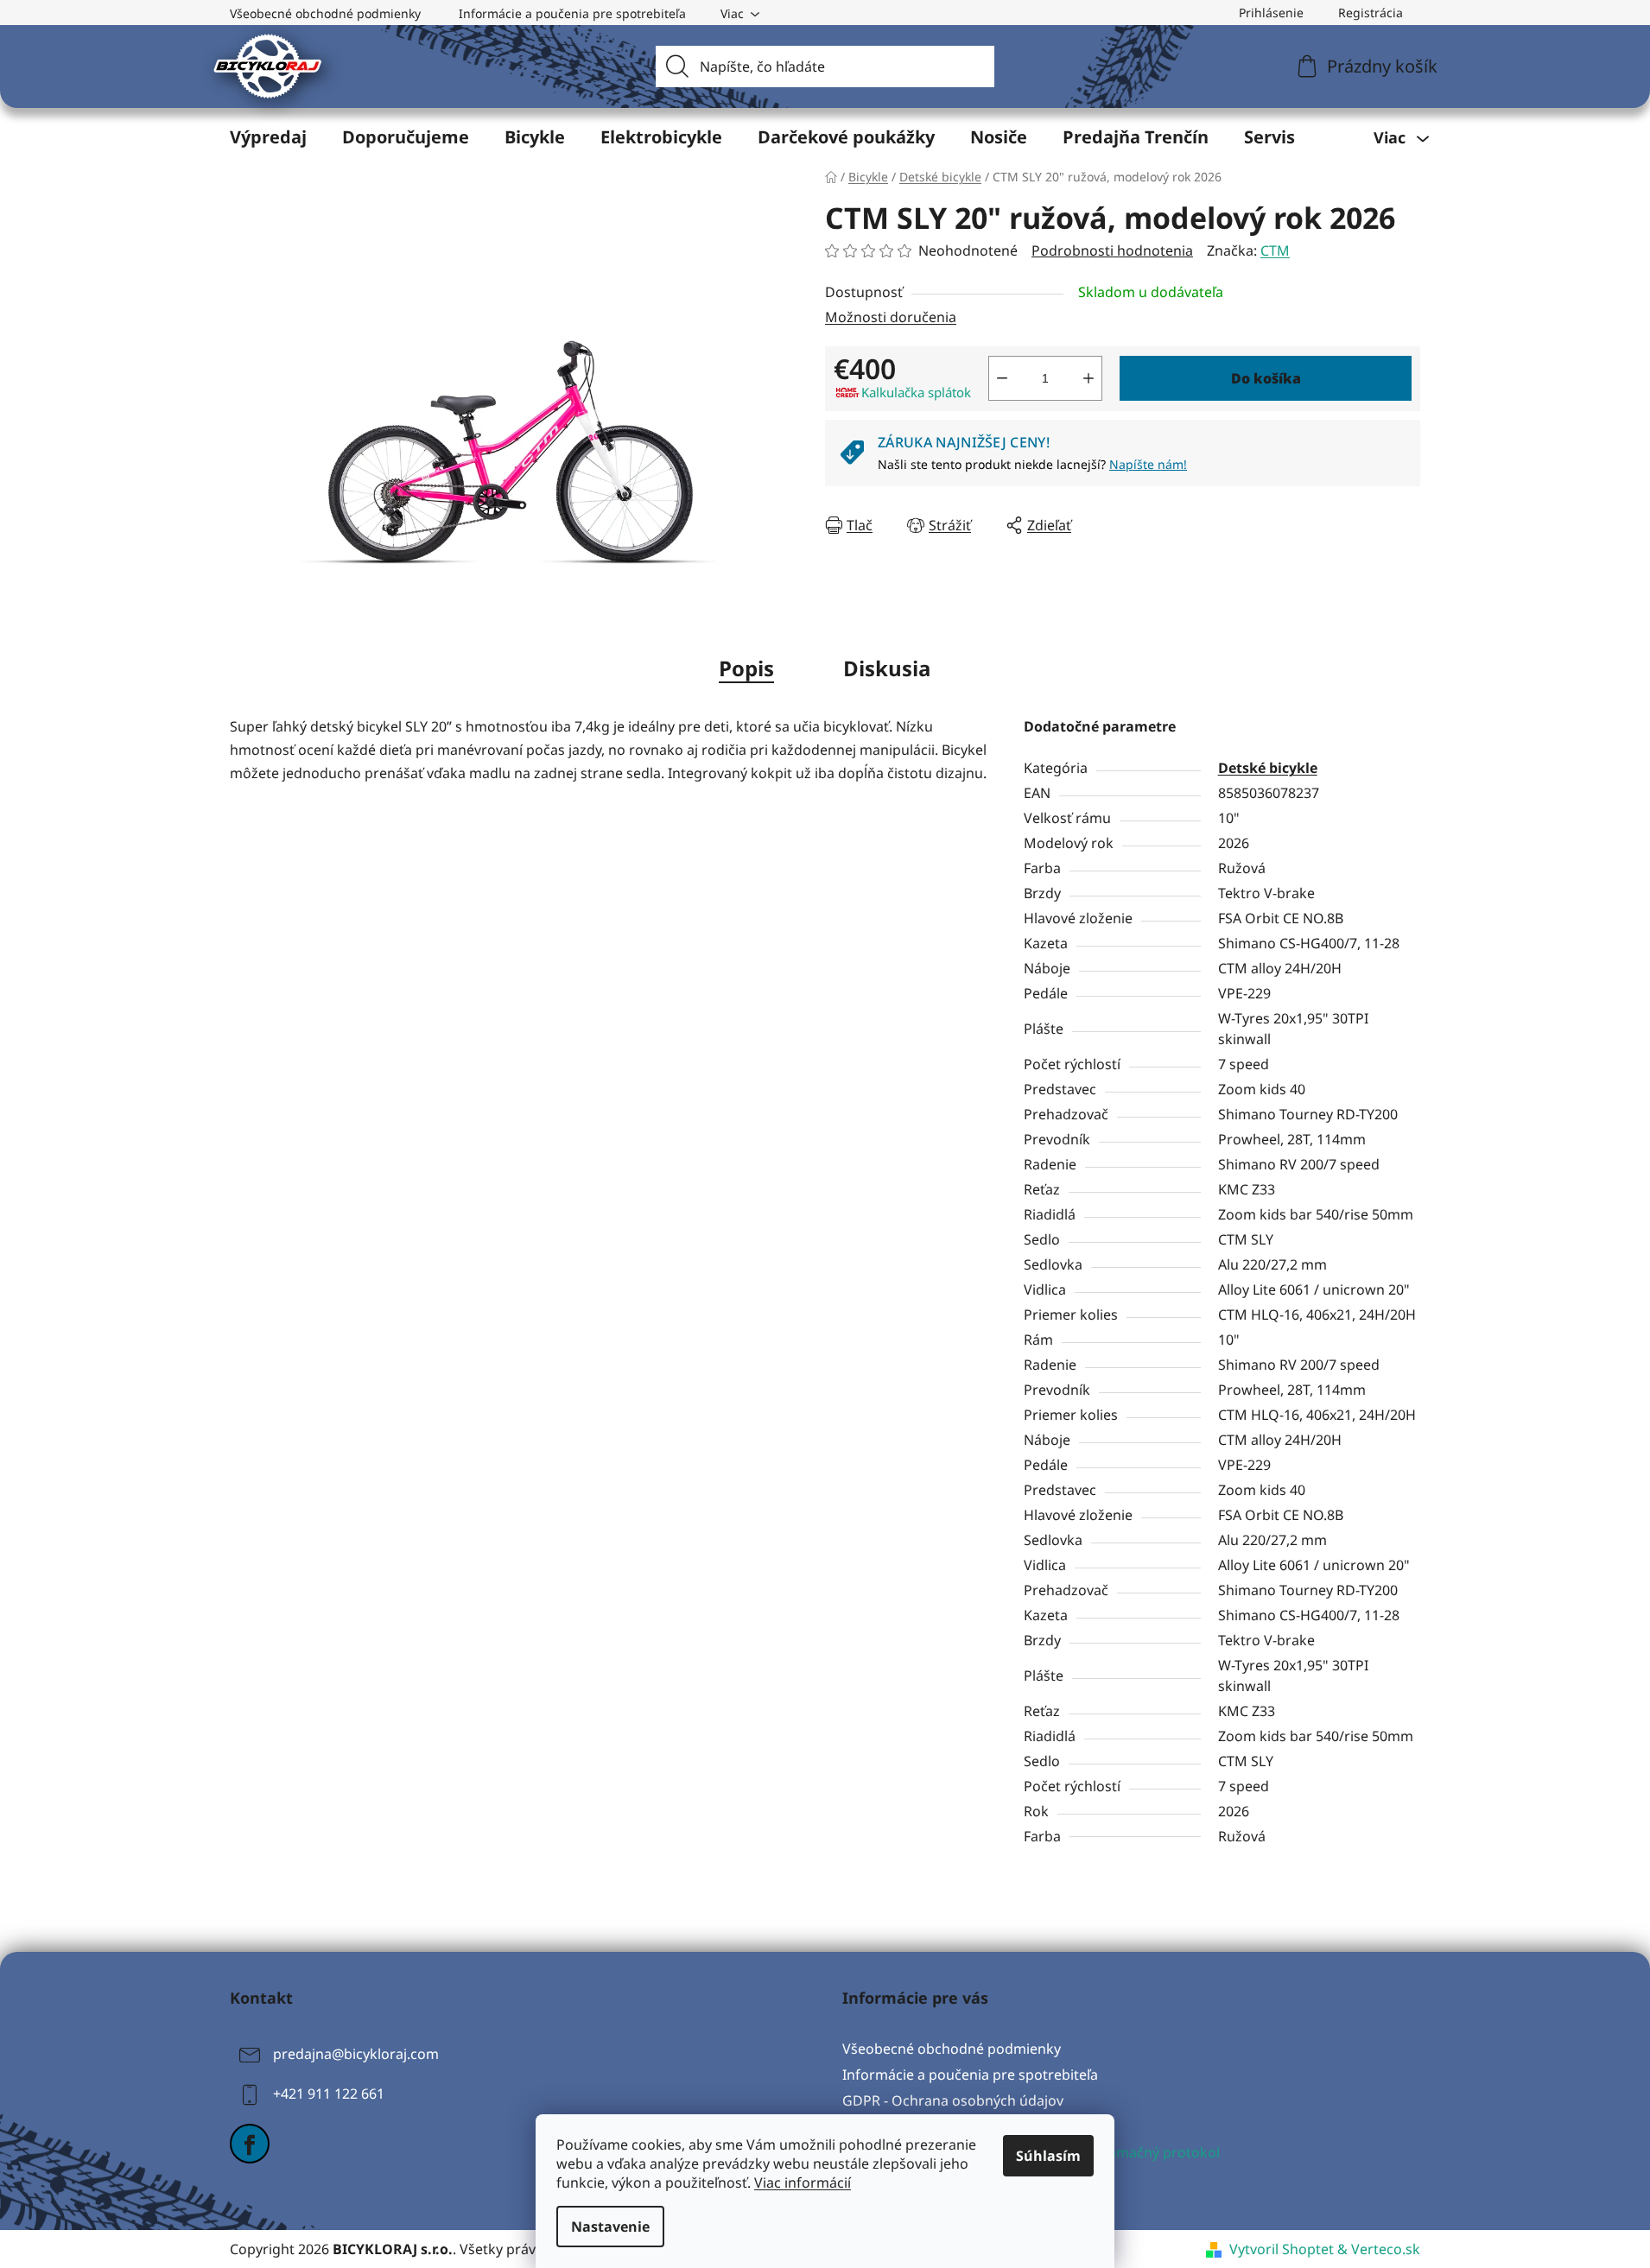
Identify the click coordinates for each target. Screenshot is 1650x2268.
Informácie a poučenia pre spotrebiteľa (572, 13)
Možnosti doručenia (891, 317)
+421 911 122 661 (329, 2094)
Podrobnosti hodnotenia (1112, 250)
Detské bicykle (1268, 768)
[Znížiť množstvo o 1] (1002, 378)
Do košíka (1266, 378)
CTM (1275, 250)
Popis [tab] (746, 668)
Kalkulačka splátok (916, 392)
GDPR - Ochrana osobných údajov (953, 2100)
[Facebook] (250, 2144)
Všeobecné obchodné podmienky (325, 13)
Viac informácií (803, 2182)
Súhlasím (1048, 2156)
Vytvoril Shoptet (1282, 2249)
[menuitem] (268, 137)
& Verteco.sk (1377, 2249)
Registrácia (1371, 13)
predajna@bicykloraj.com (356, 2054)
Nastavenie (610, 2227)
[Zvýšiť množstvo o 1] (1088, 378)
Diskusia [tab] (887, 668)
